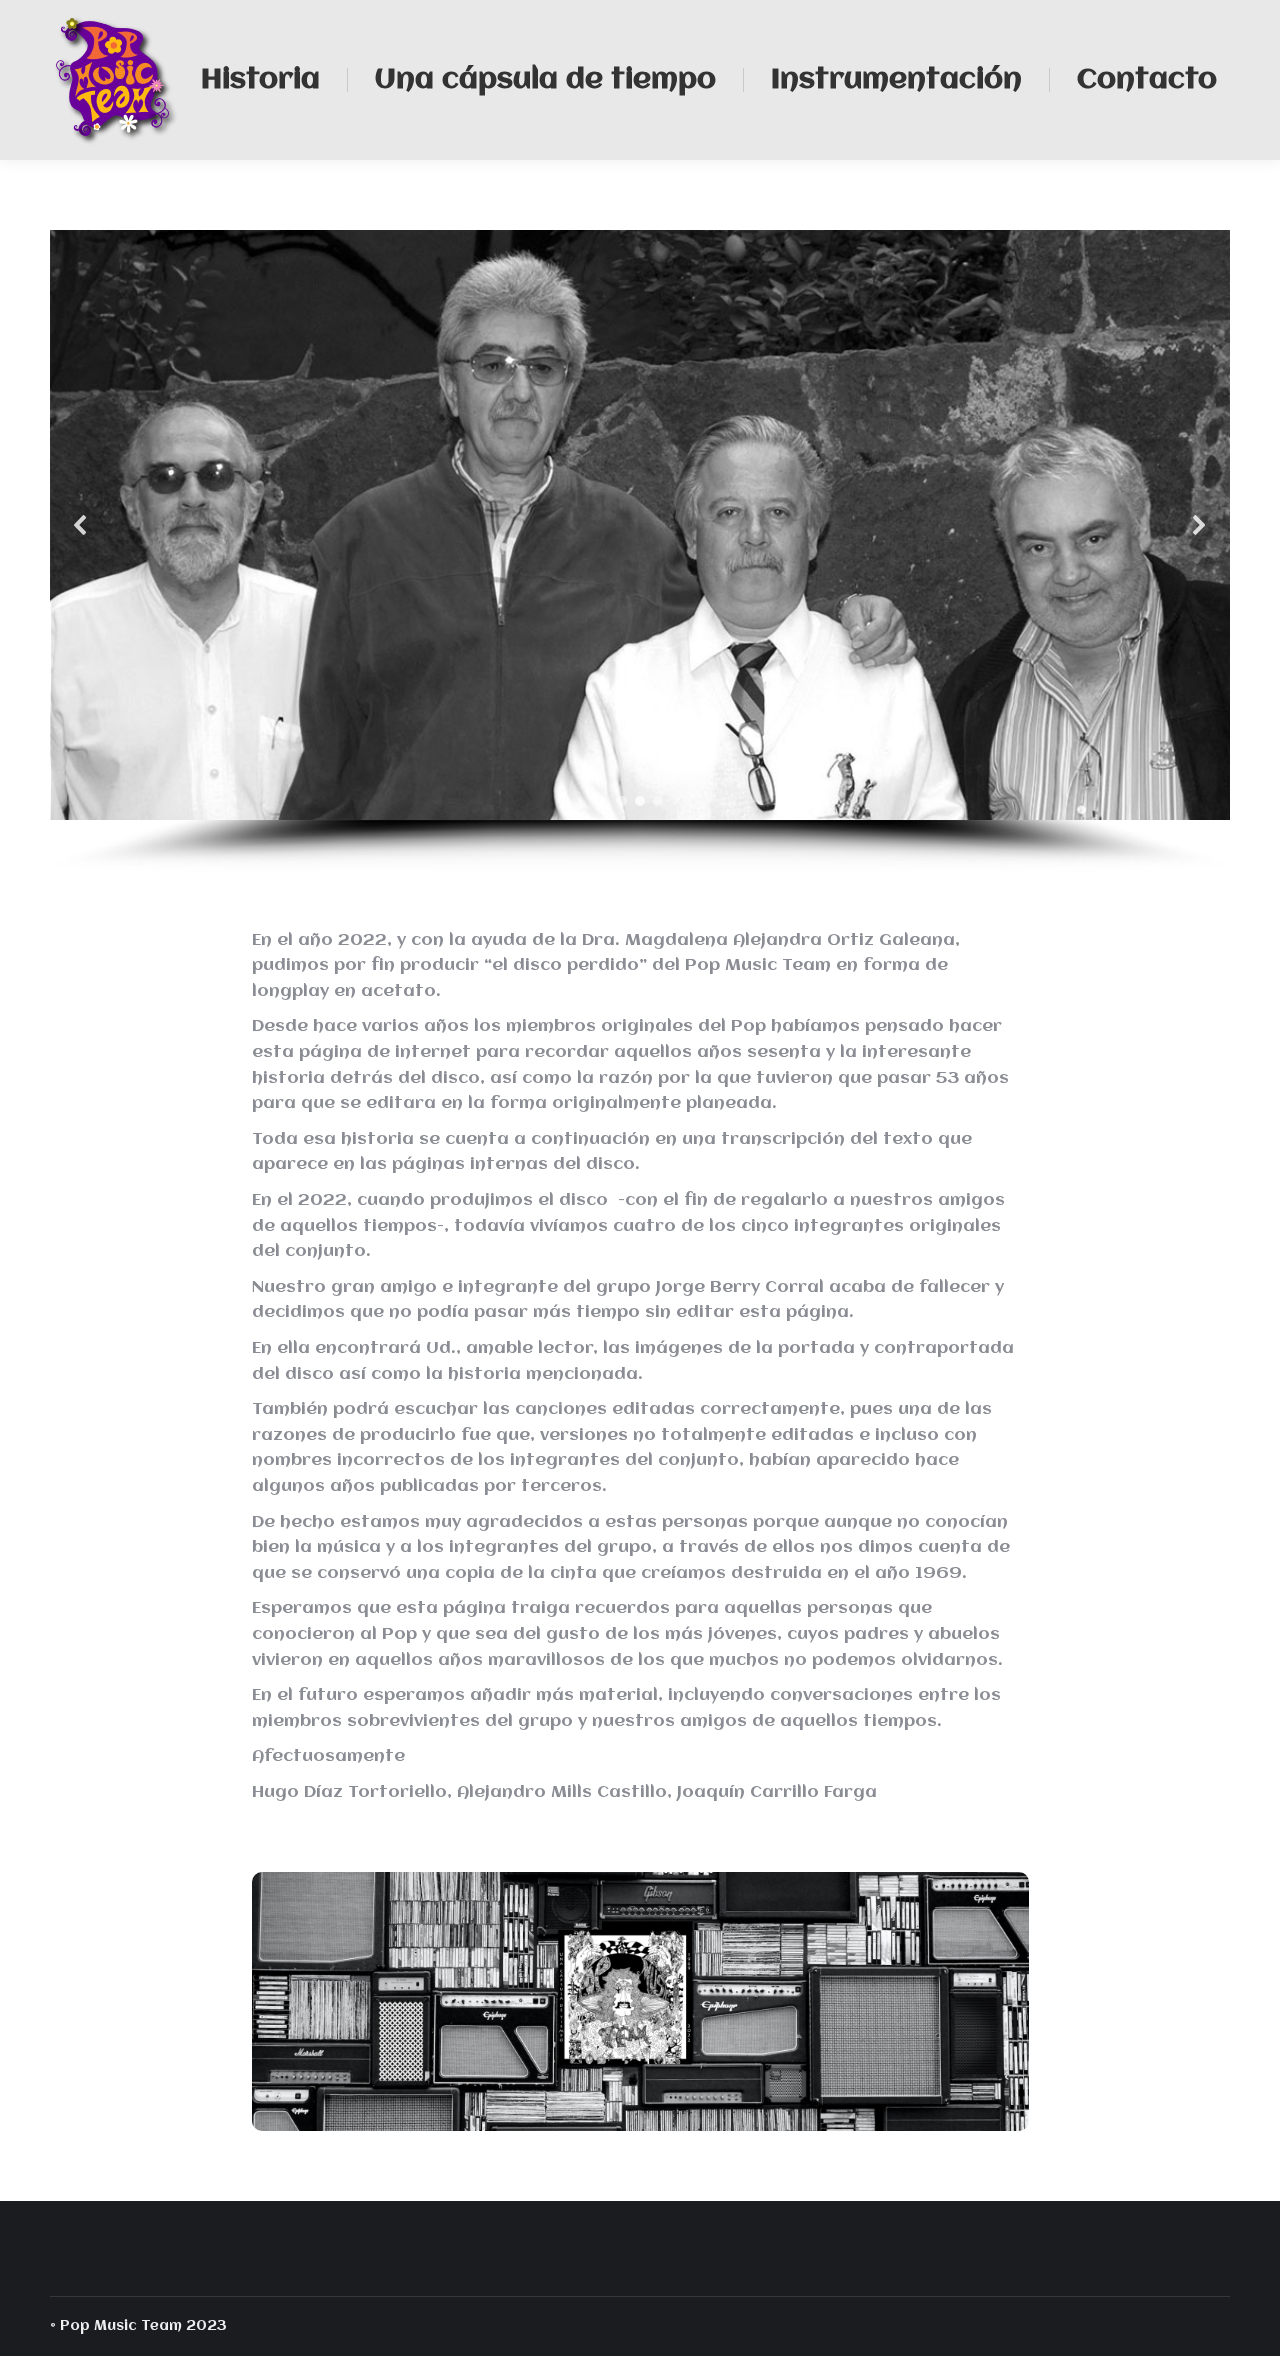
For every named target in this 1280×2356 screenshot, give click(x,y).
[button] (81, 525)
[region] (640, 551)
